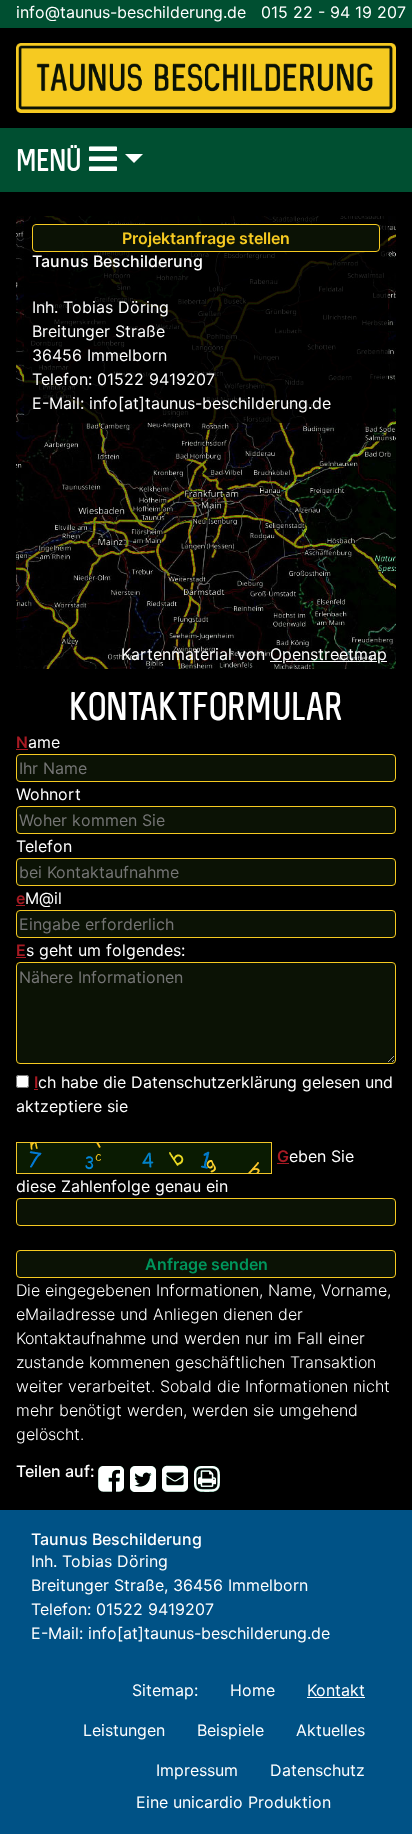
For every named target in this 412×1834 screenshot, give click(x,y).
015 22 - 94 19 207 (333, 12)
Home (252, 1690)
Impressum (197, 1770)
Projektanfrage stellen (206, 238)
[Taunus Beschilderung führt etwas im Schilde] (206, 78)
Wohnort (48, 794)
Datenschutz (317, 1770)
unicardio (208, 1802)
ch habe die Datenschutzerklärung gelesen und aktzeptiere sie (204, 1094)
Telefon (44, 846)
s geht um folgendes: (100, 950)
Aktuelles (330, 1730)
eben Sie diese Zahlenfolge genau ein (185, 1171)
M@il (39, 898)
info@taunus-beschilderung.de (131, 12)
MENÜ (52, 159)
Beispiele (230, 1730)
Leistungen (124, 1730)
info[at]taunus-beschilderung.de (210, 403)
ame (38, 742)
